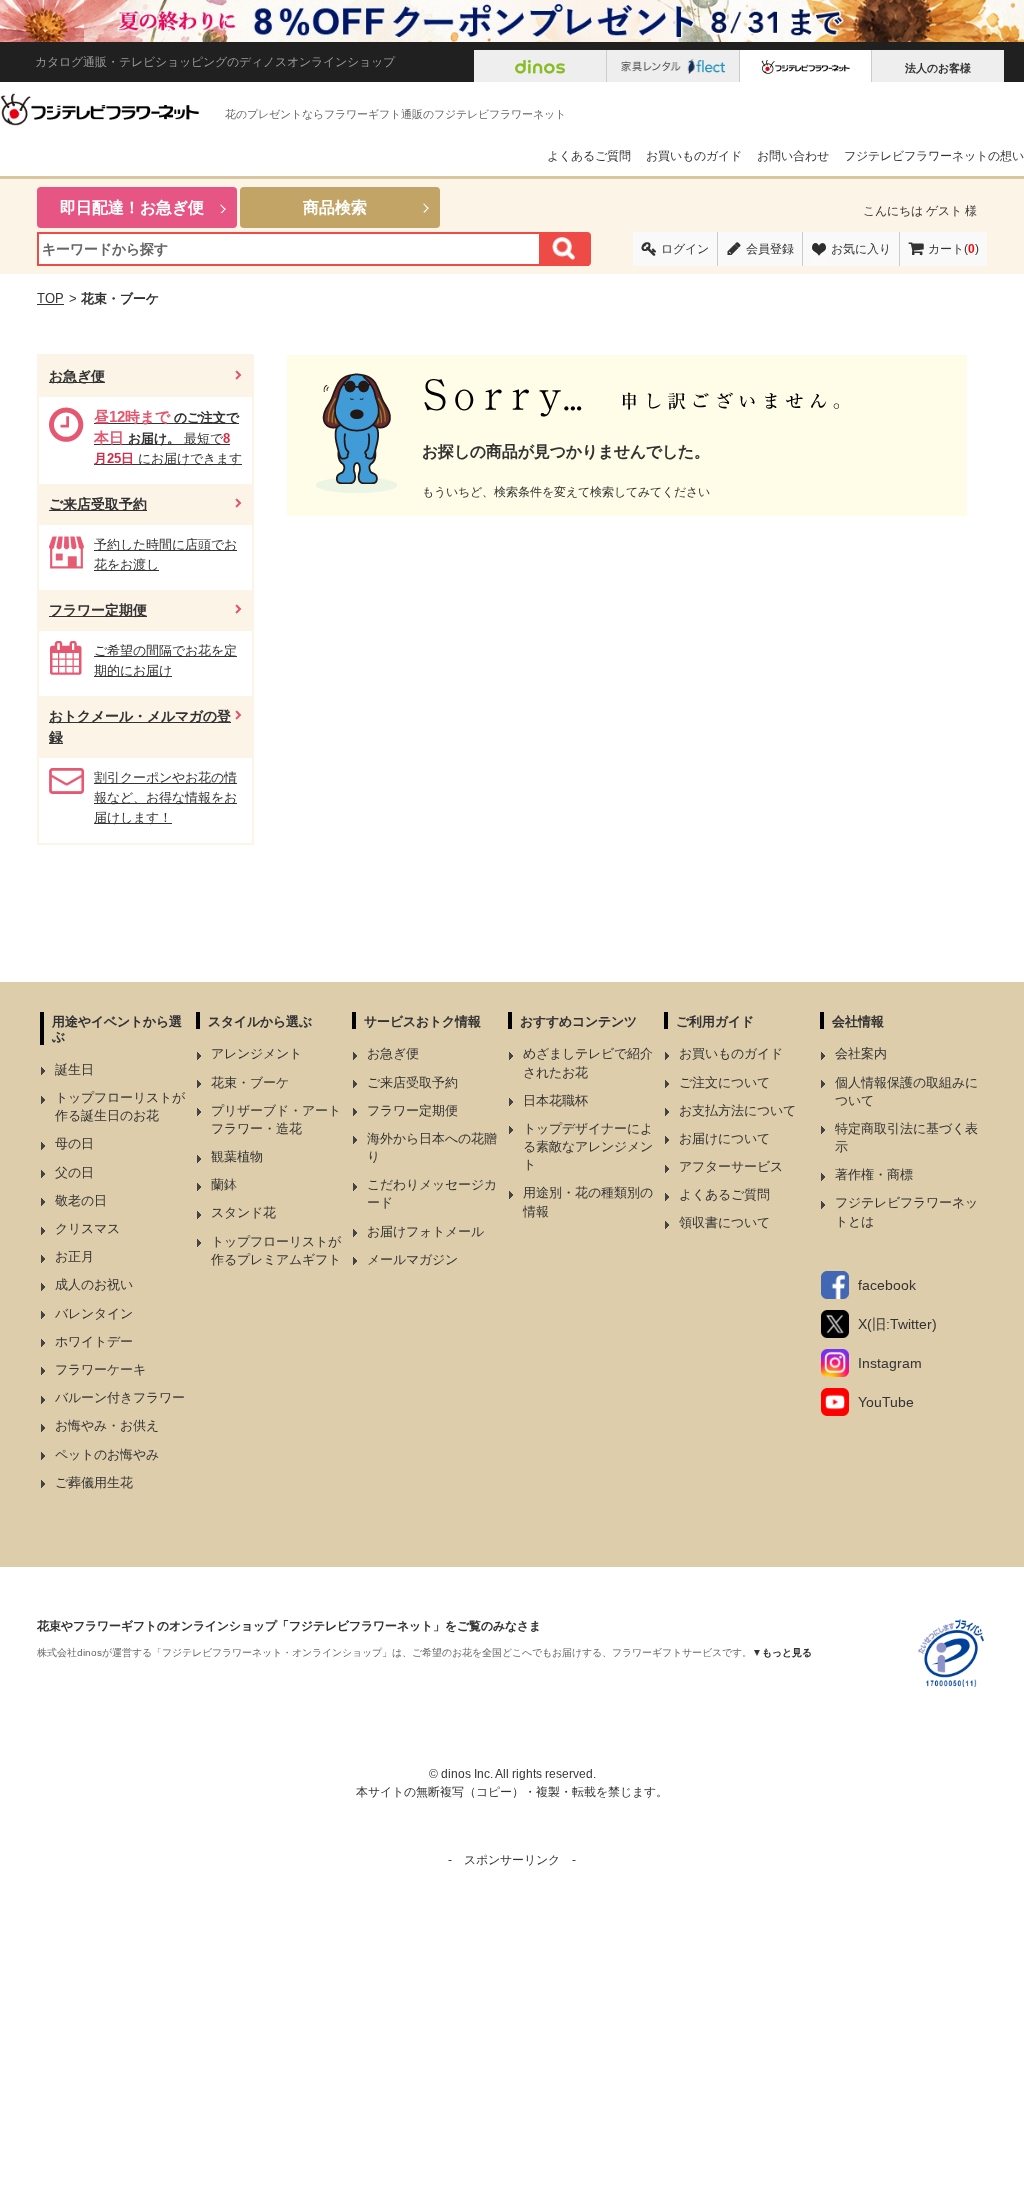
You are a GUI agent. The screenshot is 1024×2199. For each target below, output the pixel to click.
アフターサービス (731, 1166)
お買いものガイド (694, 156)
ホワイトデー (94, 1341)
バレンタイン (94, 1313)
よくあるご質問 (589, 156)
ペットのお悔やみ (107, 1454)
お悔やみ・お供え (107, 1425)
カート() (953, 249)
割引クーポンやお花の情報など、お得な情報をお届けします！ (165, 797)
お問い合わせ (793, 156)
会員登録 (770, 249)
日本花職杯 (555, 1100)
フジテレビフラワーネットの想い (934, 156)
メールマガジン (412, 1259)
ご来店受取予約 (98, 504)
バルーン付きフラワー (120, 1397)
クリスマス (87, 1228)
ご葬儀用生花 (94, 1482)
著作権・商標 (874, 1174)
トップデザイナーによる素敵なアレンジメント (588, 1146)
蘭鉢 (224, 1184)
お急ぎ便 (77, 376)
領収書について (724, 1222)
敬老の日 (81, 1200)
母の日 (74, 1143)
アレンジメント (256, 1053)
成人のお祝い (94, 1284)
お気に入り (861, 249)
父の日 (74, 1172)
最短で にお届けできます (168, 438)
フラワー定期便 (98, 610)
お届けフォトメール (425, 1231)
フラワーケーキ (100, 1369)
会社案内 (861, 1053)
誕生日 (74, 1069)
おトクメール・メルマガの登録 (140, 726)
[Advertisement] (512, 2009)
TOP (50, 298)
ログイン (685, 249)
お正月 (74, 1256)
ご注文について (724, 1082)
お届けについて (724, 1138)
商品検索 (335, 207)
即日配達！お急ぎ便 (132, 207)
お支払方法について (737, 1110)
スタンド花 (243, 1212)
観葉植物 (237, 1156)
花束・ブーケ (250, 1082)
